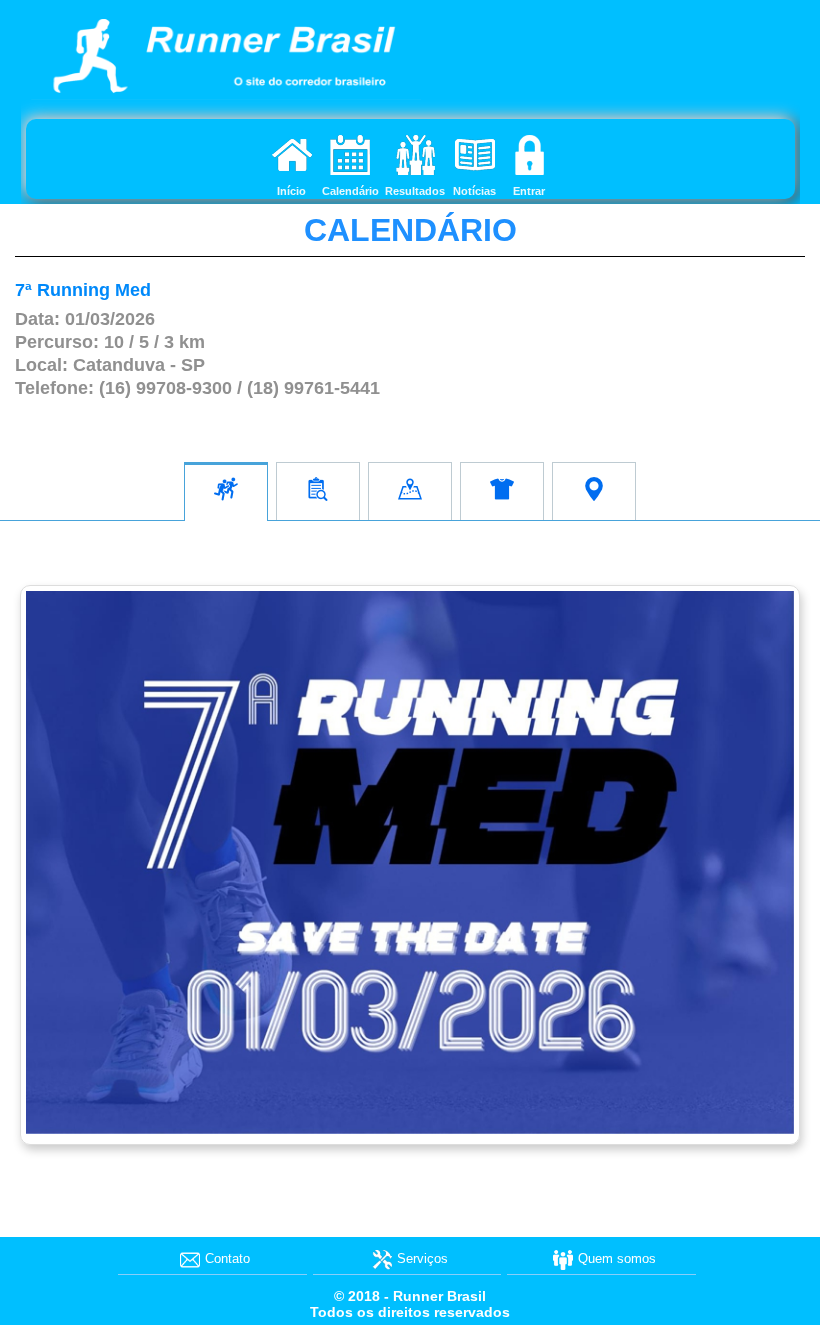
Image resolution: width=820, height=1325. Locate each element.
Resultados (415, 191)
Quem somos (617, 1258)
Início (291, 191)
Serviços (422, 1258)
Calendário (350, 191)
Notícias (474, 191)
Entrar (529, 191)
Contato (227, 1258)
